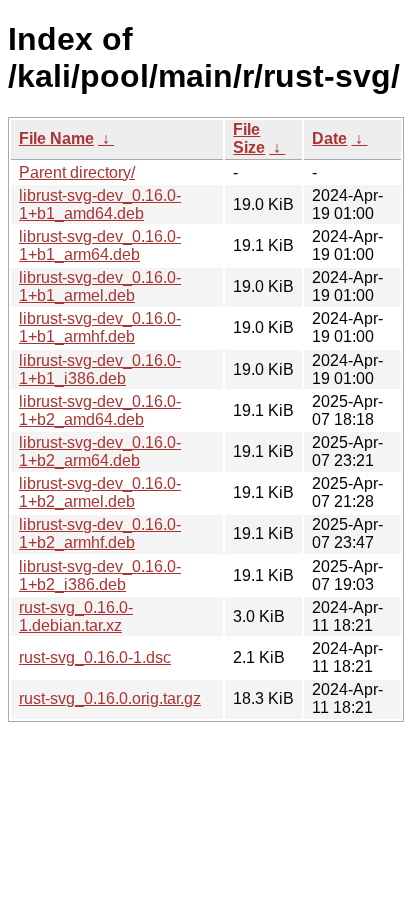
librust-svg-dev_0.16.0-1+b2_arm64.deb (100, 451)
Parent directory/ (77, 172)
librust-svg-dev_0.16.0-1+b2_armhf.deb (100, 533)
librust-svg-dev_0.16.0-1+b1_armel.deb (100, 286)
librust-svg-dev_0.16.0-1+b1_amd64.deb (100, 204)
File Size (249, 138)
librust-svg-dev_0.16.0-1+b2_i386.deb (100, 575)
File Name (56, 138)
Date (329, 138)
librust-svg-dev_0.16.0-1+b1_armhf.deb (100, 327)
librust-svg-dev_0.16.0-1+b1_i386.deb (100, 369)
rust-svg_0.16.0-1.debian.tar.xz (76, 616)
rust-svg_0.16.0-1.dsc (95, 657)
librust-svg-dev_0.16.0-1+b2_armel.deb (100, 492)
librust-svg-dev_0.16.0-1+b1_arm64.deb (100, 245)
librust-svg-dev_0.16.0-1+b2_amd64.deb (100, 410)
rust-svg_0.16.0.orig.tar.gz (110, 698)
